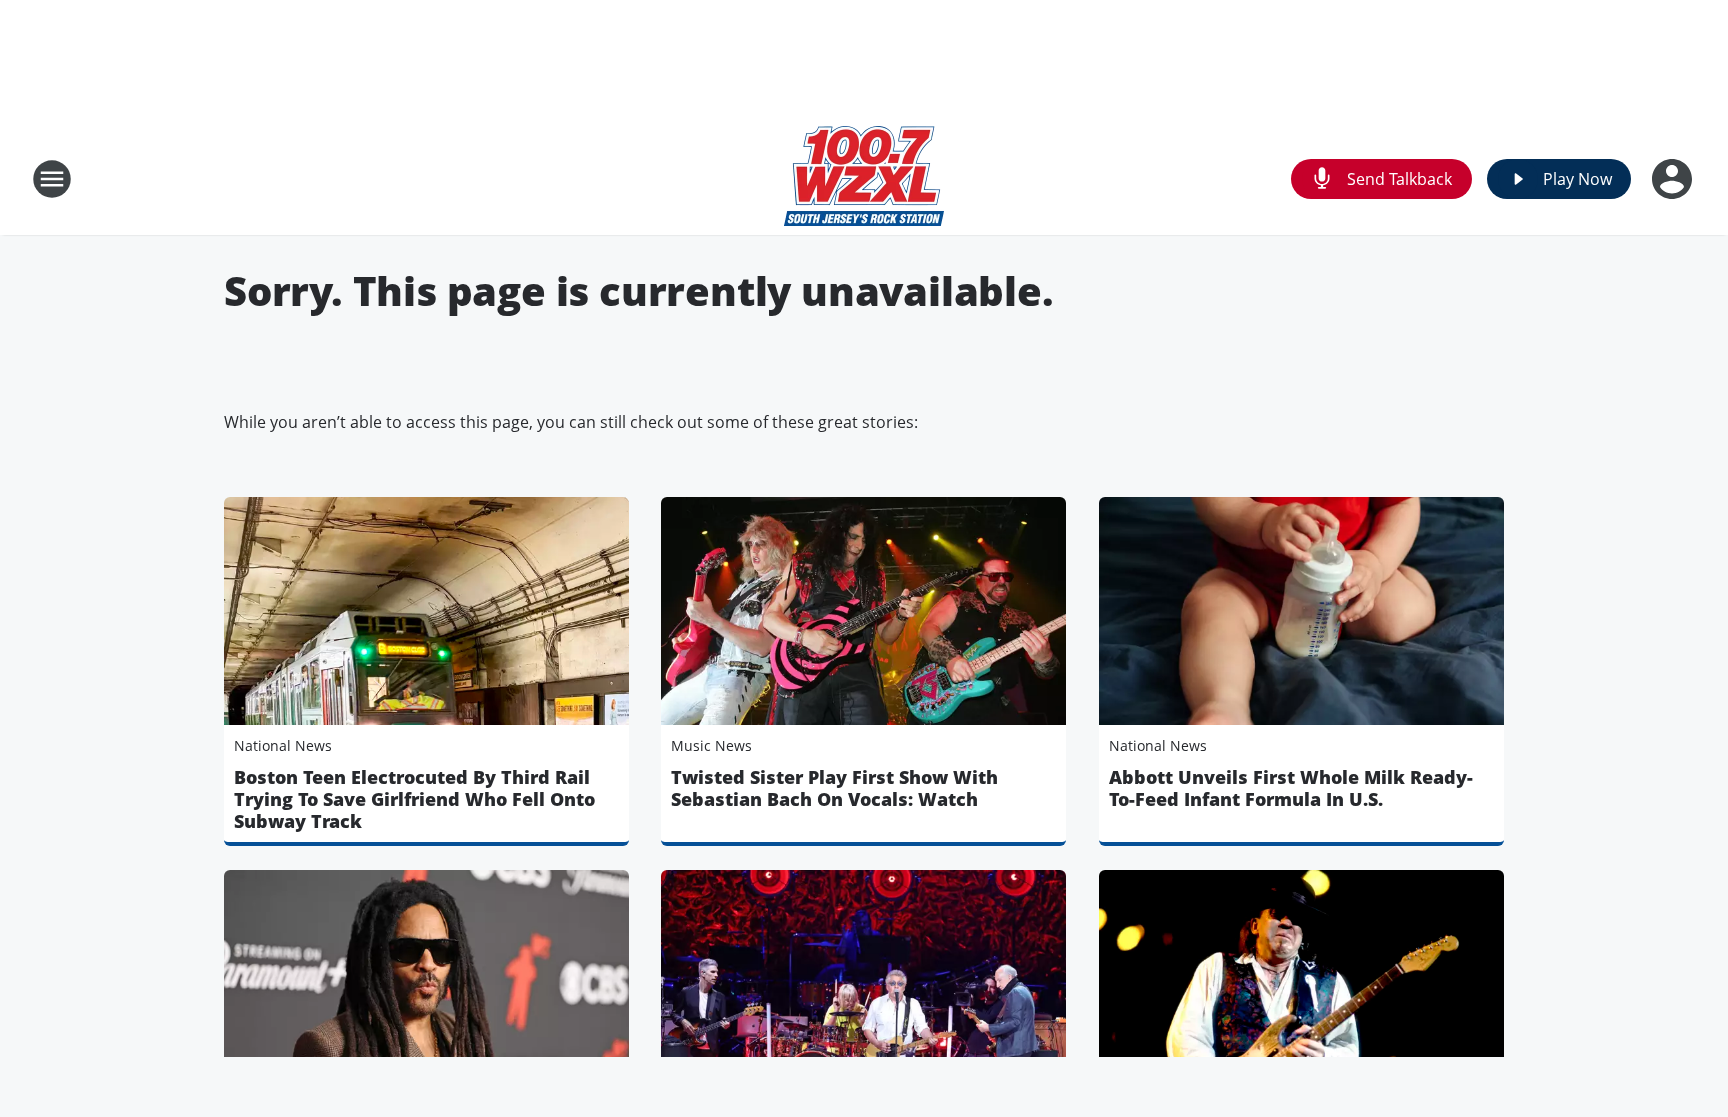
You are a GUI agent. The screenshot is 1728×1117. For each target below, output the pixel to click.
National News (283, 745)
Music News (711, 745)
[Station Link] (864, 178)
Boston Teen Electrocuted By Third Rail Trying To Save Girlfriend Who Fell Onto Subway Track (414, 799)
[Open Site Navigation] (52, 179)
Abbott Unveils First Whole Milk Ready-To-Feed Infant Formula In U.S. (1291, 788)
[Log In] (1674, 179)
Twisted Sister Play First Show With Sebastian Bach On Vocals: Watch (834, 788)
